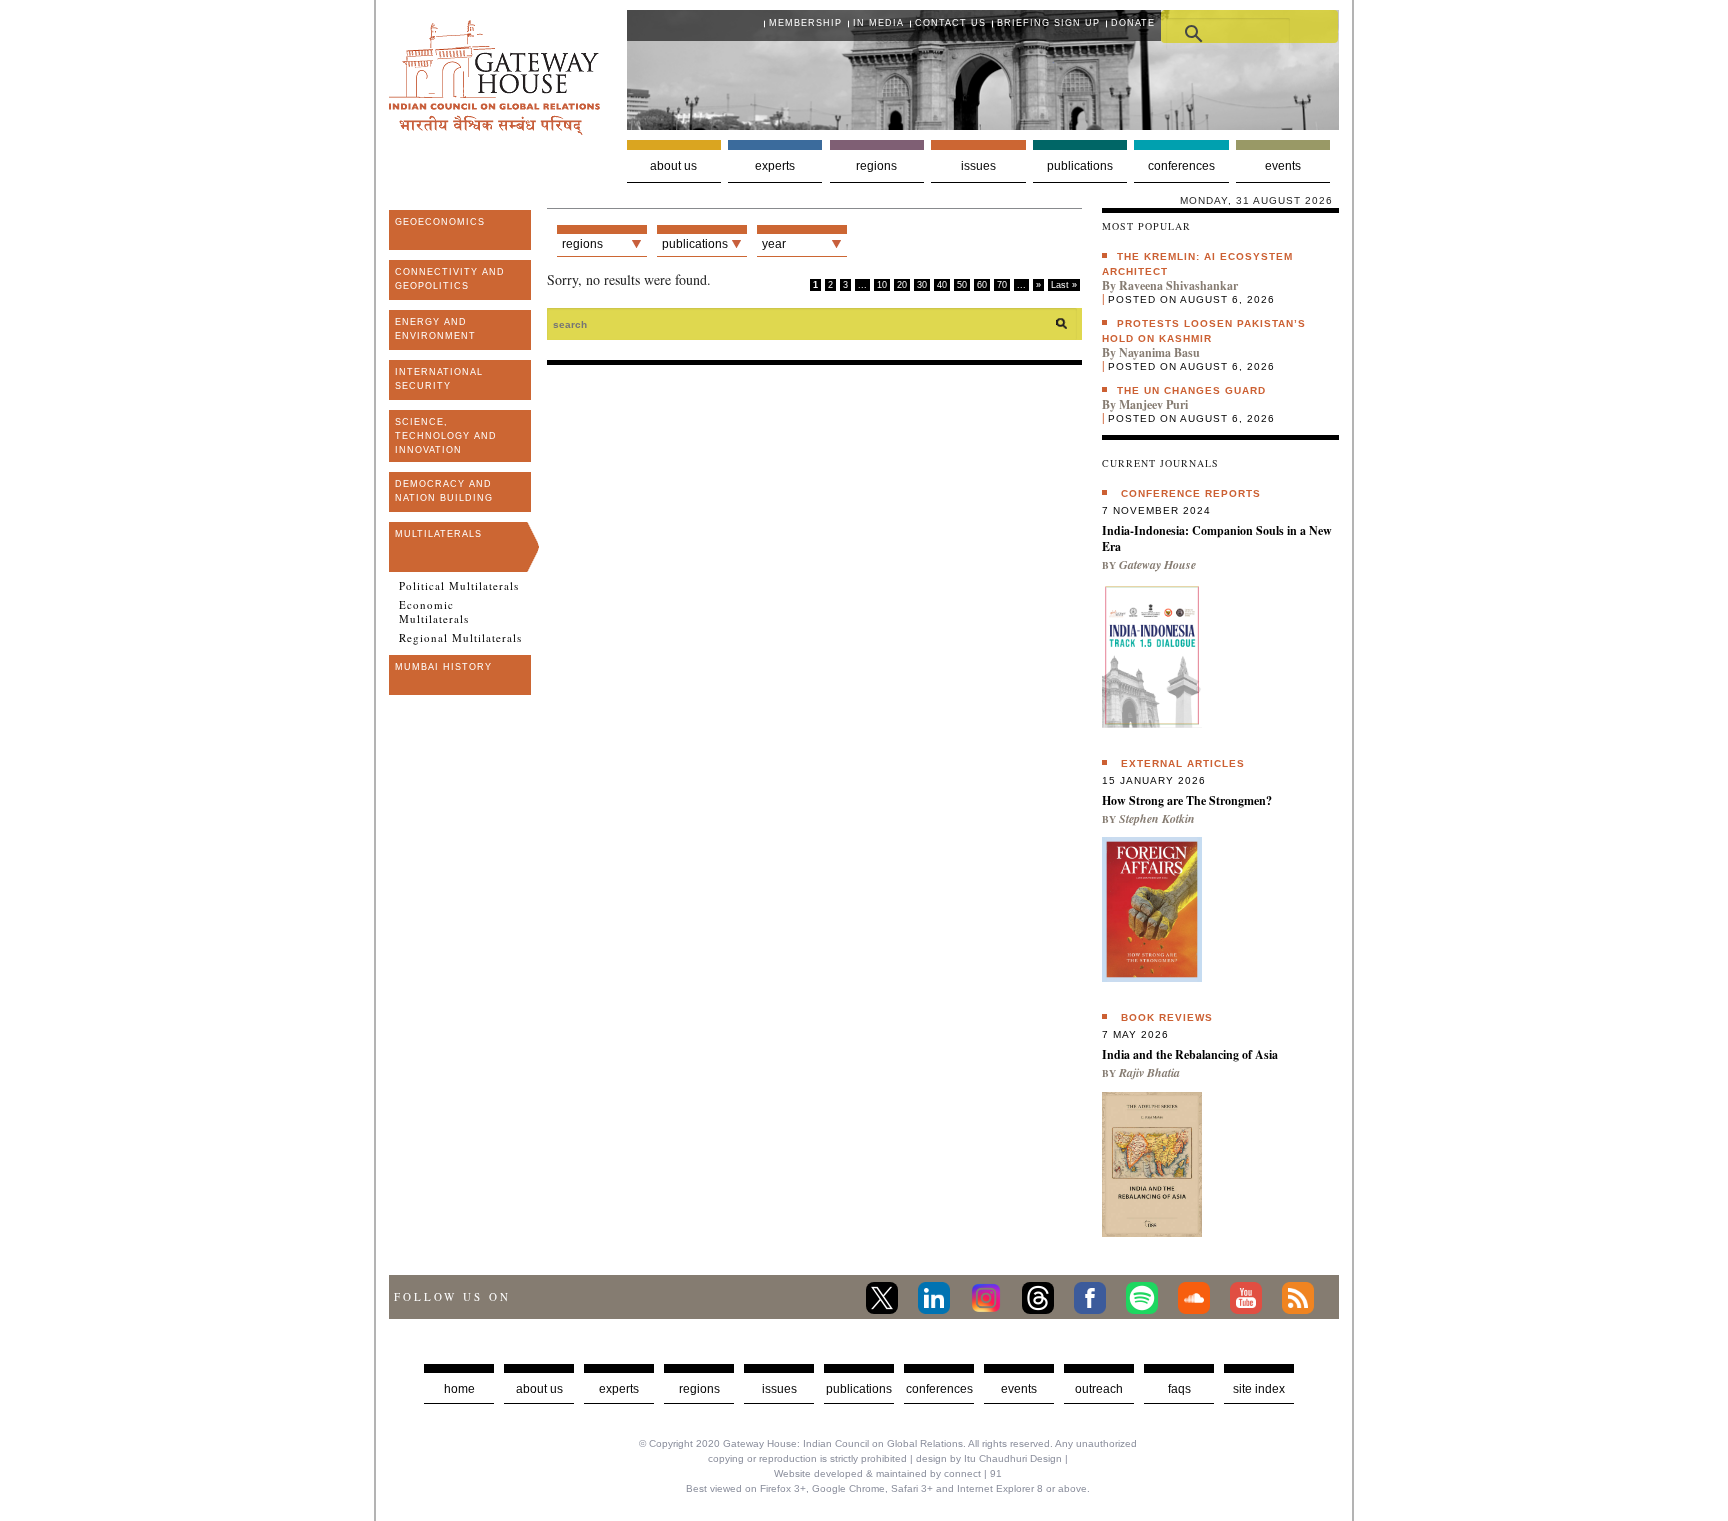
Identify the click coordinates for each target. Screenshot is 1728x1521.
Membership (805, 23)
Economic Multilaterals (434, 612)
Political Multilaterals (459, 586)
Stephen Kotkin (1157, 818)
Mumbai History (443, 667)
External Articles (1183, 763)
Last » (1064, 285)
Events (1283, 166)
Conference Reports (1191, 493)
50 (962, 285)
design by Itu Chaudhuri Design (989, 1458)
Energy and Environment (435, 329)
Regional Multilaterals (460, 638)
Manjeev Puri (1153, 404)
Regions (876, 166)
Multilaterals (438, 534)
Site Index (1259, 1389)
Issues (978, 166)
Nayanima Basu (1159, 352)
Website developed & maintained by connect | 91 (888, 1473)
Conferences (1181, 166)
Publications (1080, 166)
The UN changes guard (1191, 390)
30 (922, 285)
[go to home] (494, 129)
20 (902, 285)
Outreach (1099, 1389)
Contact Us (950, 23)
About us (673, 166)
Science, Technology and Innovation (446, 436)
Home (459, 1389)
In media (878, 23)
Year (774, 244)
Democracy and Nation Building (444, 491)
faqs (1179, 1389)
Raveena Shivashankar (1178, 285)
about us (539, 1389)
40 (942, 285)
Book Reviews (1167, 1017)
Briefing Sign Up (1048, 23)
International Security (439, 379)
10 (882, 285)
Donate (1133, 23)
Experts (775, 166)
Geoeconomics (440, 222)
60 (982, 285)
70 (1002, 285)
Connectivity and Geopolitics (450, 279)
